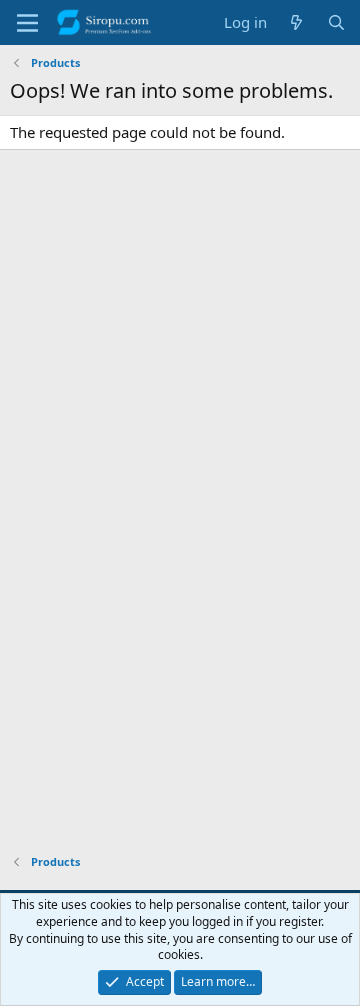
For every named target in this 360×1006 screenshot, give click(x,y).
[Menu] (27, 23)
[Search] (336, 22)
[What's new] (296, 22)
